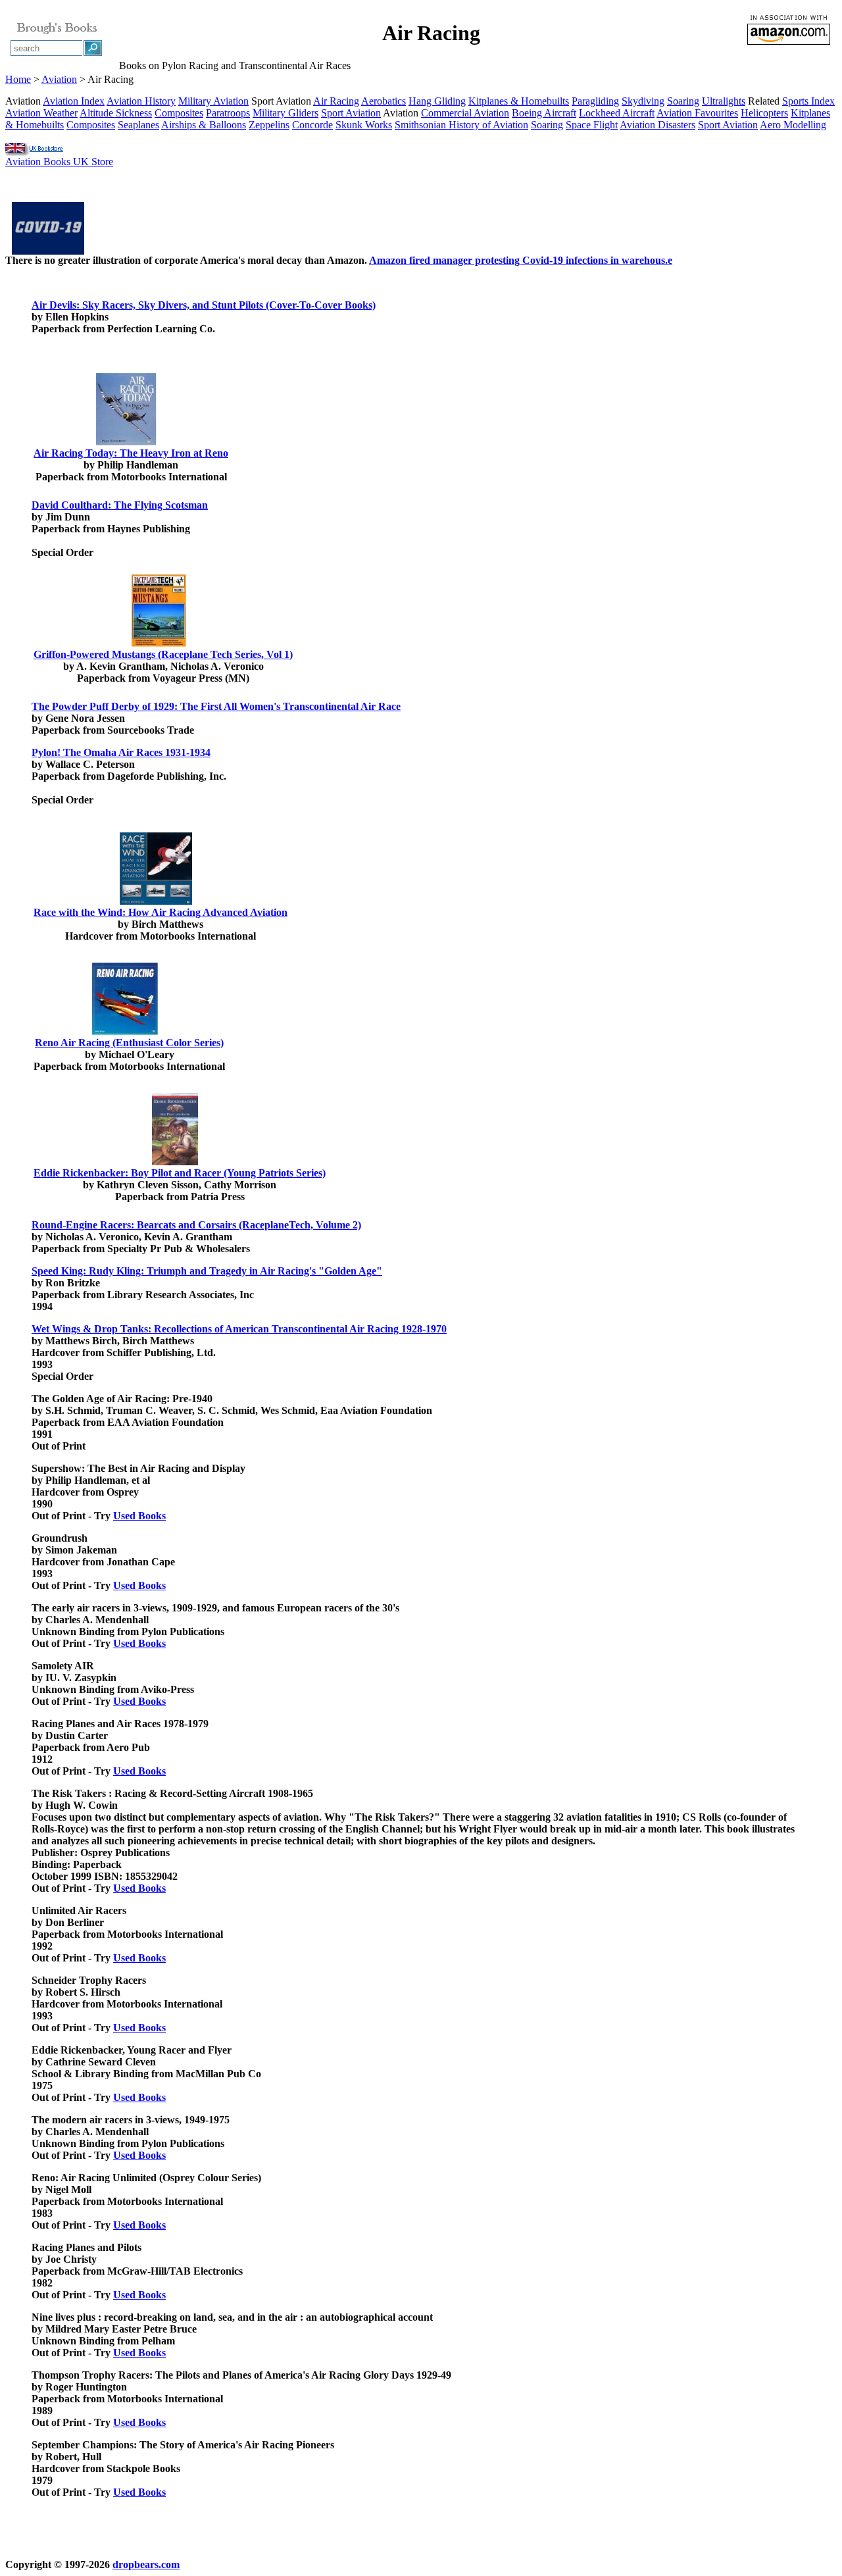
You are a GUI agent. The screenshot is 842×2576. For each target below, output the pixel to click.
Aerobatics (384, 101)
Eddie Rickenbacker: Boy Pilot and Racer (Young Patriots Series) (180, 1173)
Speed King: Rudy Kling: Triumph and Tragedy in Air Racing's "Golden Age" (207, 1271)
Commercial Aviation (465, 113)
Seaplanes (138, 125)
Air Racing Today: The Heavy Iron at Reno (131, 453)
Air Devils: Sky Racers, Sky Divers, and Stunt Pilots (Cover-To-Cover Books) (204, 305)
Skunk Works (364, 125)
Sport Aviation (351, 113)
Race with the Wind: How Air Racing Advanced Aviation (161, 912)
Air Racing (336, 101)
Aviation (59, 79)
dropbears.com (146, 2564)
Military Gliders (285, 113)
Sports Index (808, 101)
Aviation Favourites (697, 113)
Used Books (139, 1516)
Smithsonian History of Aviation (461, 125)
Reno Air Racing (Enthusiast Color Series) (129, 1043)
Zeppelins (269, 125)
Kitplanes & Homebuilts (519, 101)
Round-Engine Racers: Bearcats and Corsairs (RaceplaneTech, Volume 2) (196, 1225)
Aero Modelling (793, 125)
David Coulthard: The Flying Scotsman (120, 505)
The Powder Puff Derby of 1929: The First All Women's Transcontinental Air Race (216, 706)
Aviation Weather (41, 113)
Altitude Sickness (116, 113)
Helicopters (764, 113)
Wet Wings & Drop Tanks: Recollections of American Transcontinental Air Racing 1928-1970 (239, 1329)
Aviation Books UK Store (59, 162)
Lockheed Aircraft (617, 113)
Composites (179, 113)
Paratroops (228, 113)
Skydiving (643, 101)
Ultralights (724, 101)
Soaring (683, 101)
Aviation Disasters (657, 125)
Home (18, 79)
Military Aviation (213, 101)
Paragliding (595, 101)
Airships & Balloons (204, 125)
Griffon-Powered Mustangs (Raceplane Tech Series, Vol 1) (163, 654)
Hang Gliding (437, 101)
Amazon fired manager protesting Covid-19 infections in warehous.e (521, 260)
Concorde (312, 125)
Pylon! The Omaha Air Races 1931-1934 (121, 752)
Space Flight (592, 125)
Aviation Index (74, 101)
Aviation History (141, 101)
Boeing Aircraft (544, 113)
